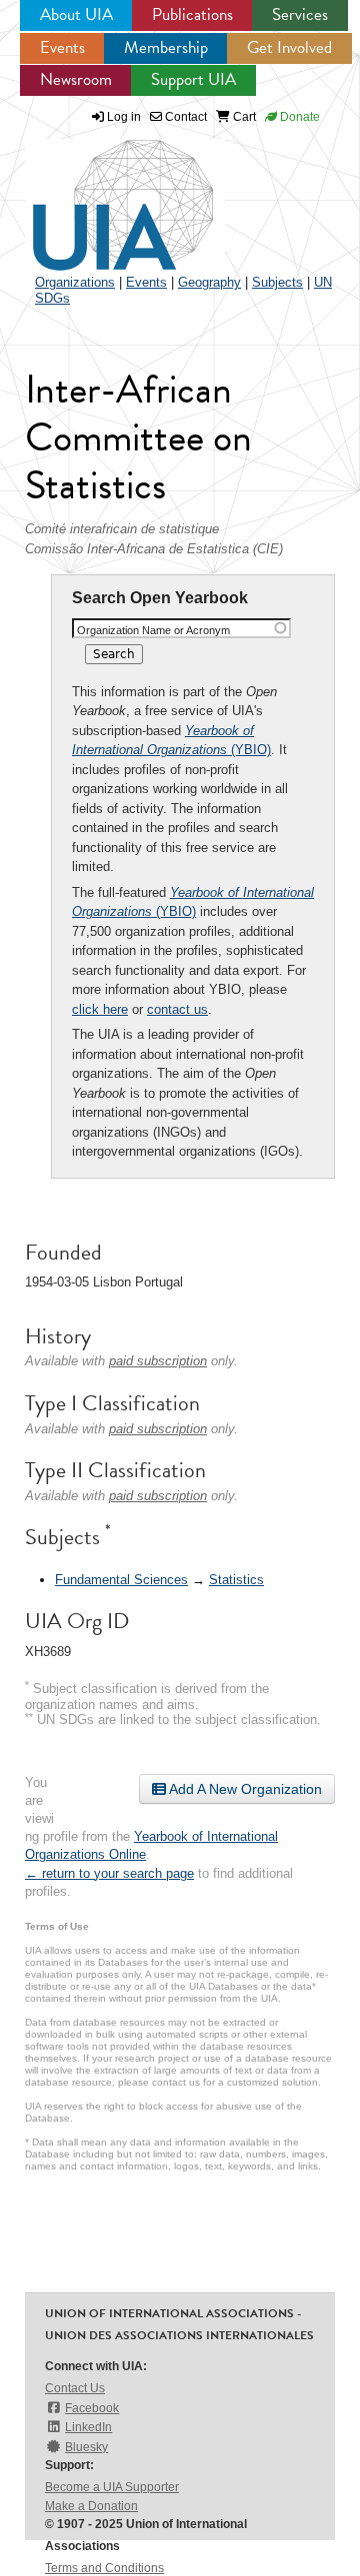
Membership (166, 47)
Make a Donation (91, 2506)
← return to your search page (109, 1873)
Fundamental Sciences (121, 1580)
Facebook (92, 2408)
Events (62, 47)
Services (300, 14)
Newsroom (76, 79)
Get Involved (289, 47)
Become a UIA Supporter (112, 2487)
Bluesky (86, 2447)
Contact (184, 117)
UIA (100, 194)
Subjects (277, 282)
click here (100, 1009)
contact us (177, 1009)
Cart (243, 117)
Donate (298, 117)
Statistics (236, 1580)
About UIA (76, 14)
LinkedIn (88, 2427)
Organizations (75, 282)
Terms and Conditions (104, 2568)
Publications (192, 14)
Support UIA (193, 79)
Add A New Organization (244, 1789)
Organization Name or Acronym (153, 630)
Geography (209, 282)
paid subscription (158, 1361)
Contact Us (75, 2388)
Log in (124, 117)
